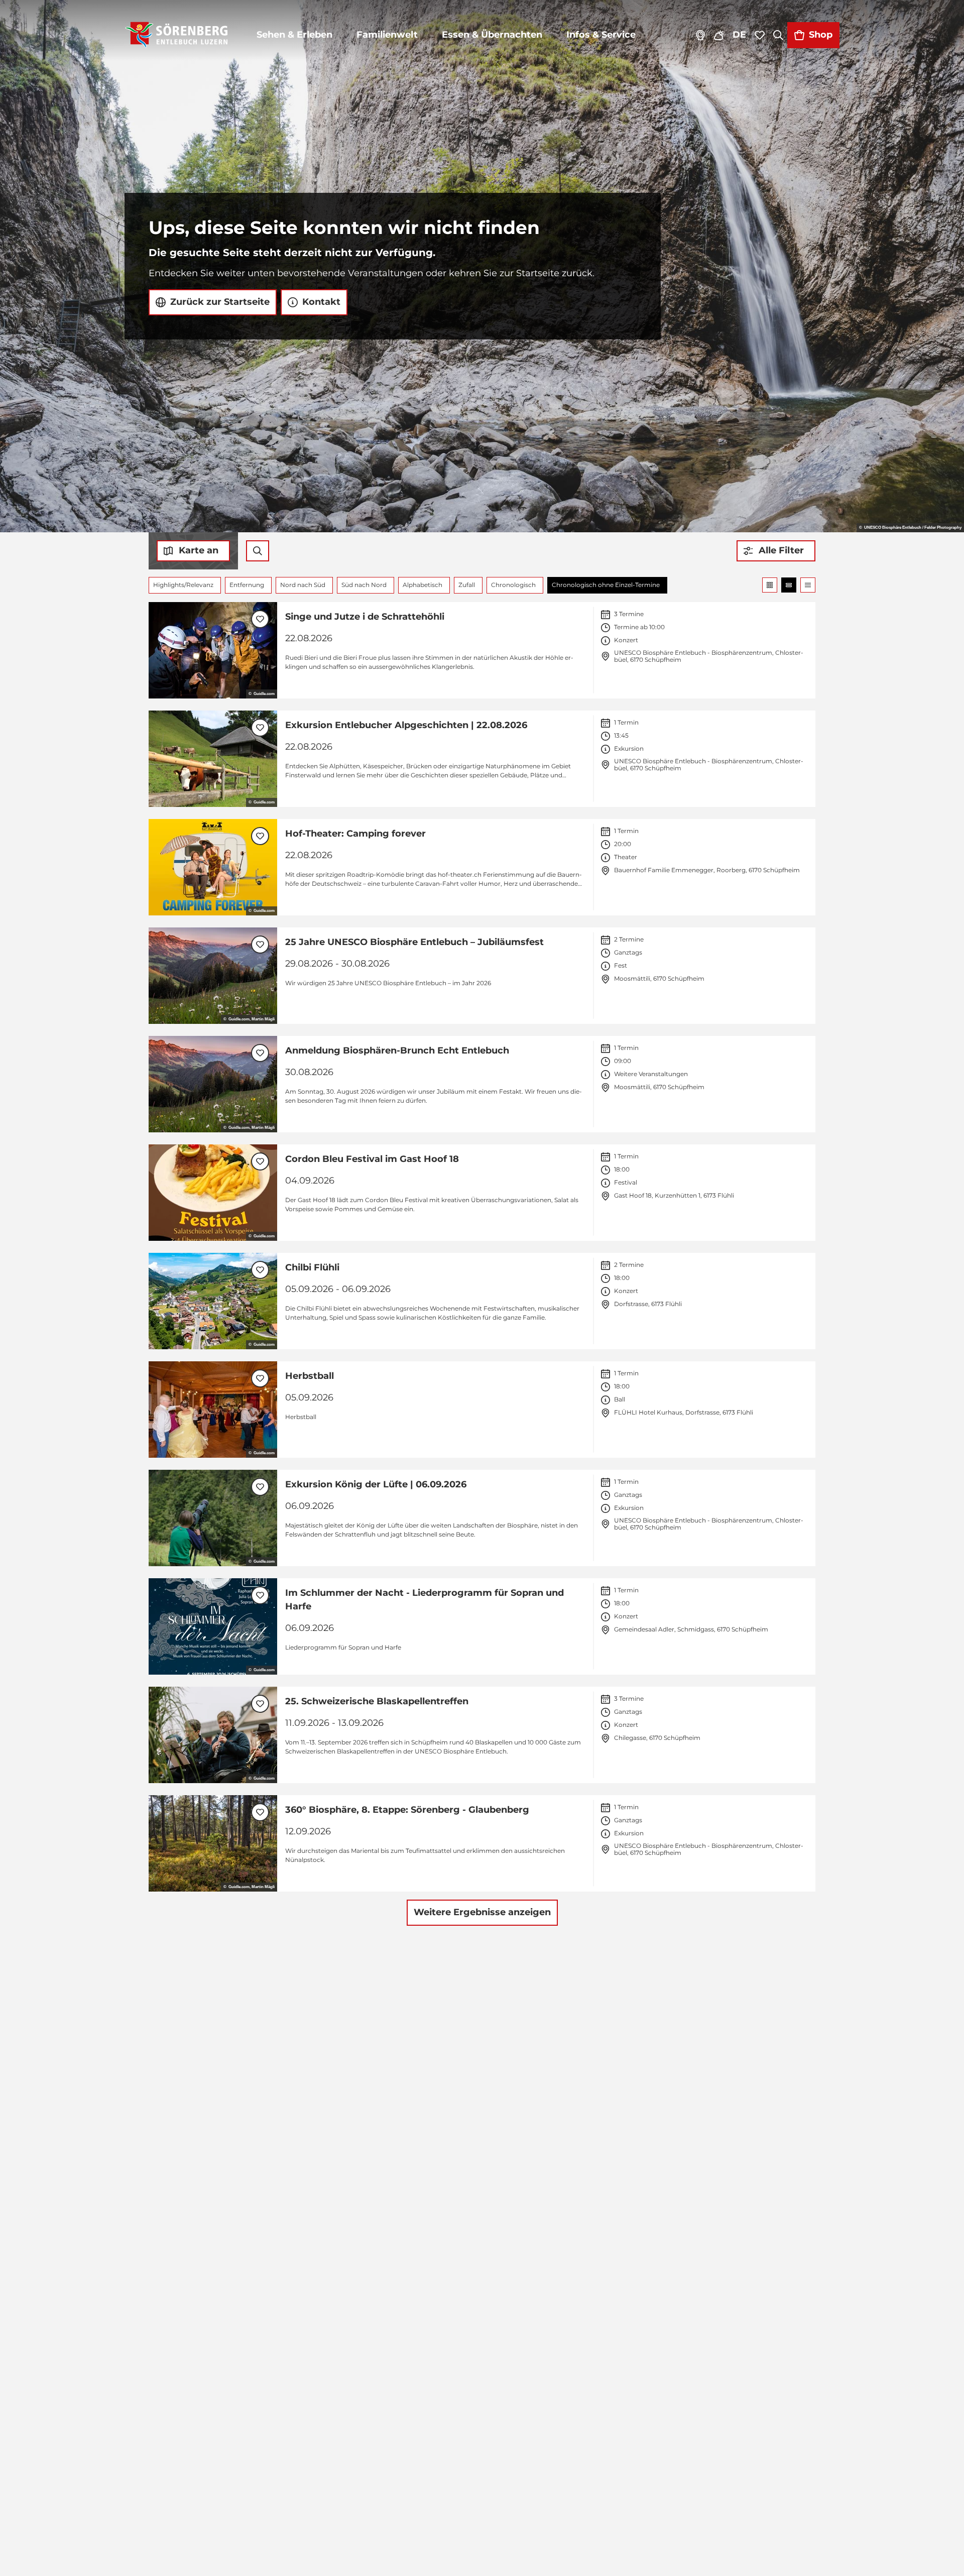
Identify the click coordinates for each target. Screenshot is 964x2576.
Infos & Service (601, 35)
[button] (776, 551)
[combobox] (258, 551)
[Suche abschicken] (258, 551)
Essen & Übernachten (492, 35)
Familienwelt (387, 35)
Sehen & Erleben (294, 35)
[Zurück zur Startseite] (176, 35)
